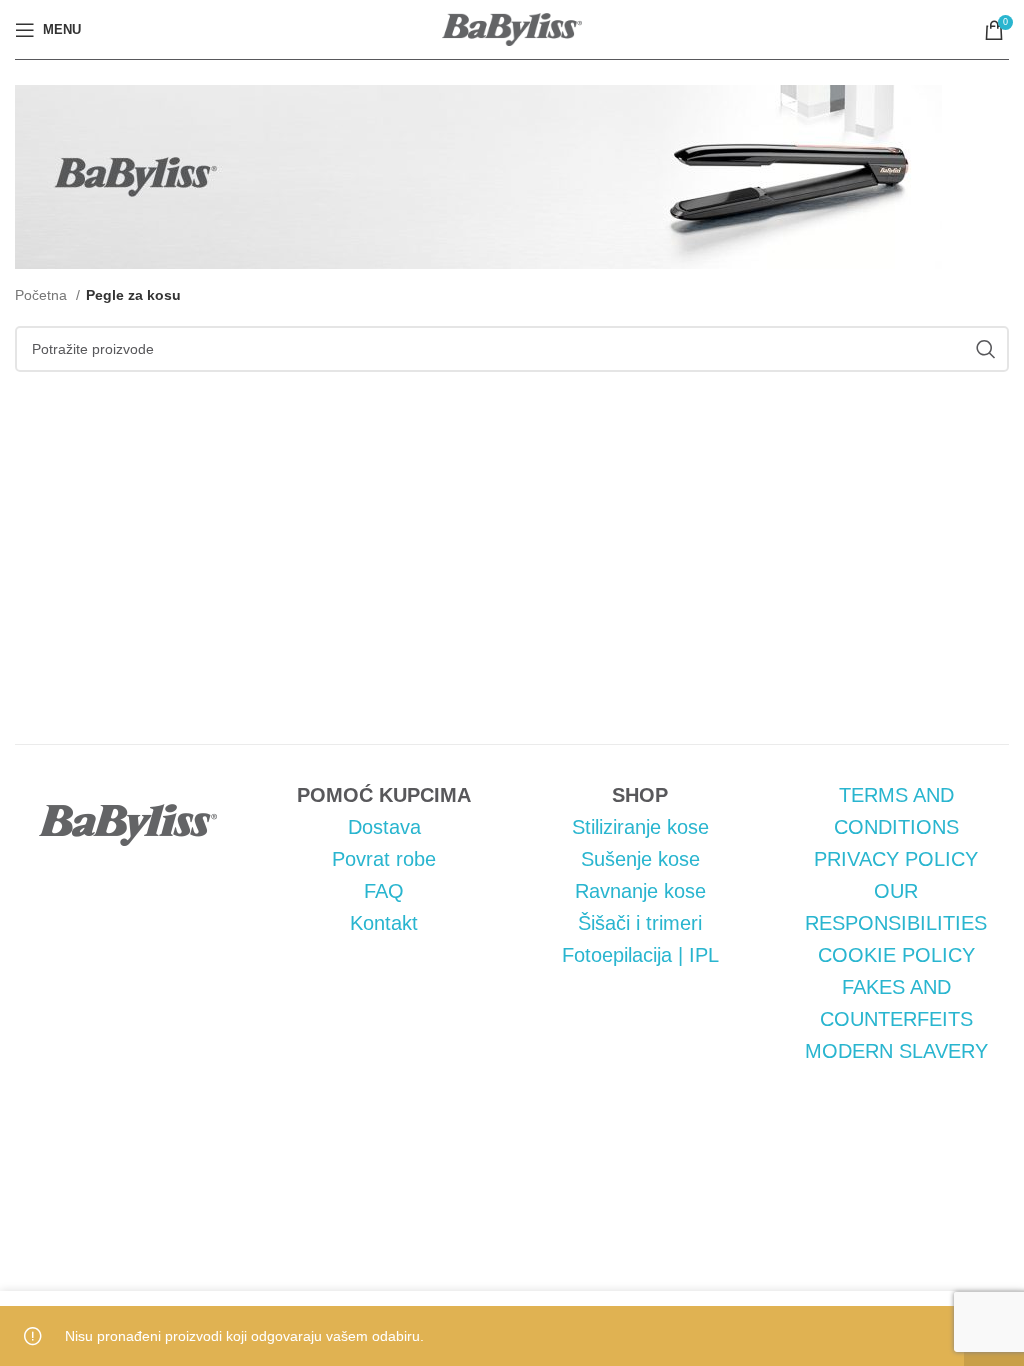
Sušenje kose (640, 859)
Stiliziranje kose (640, 827)
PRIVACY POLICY (896, 859)
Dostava (384, 827)
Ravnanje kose (640, 891)
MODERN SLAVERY (896, 1051)
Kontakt (384, 923)
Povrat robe (384, 859)
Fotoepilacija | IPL (640, 955)
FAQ (384, 891)
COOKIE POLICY (896, 955)
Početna (43, 295)
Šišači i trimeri (640, 923)
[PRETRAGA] (986, 349)
